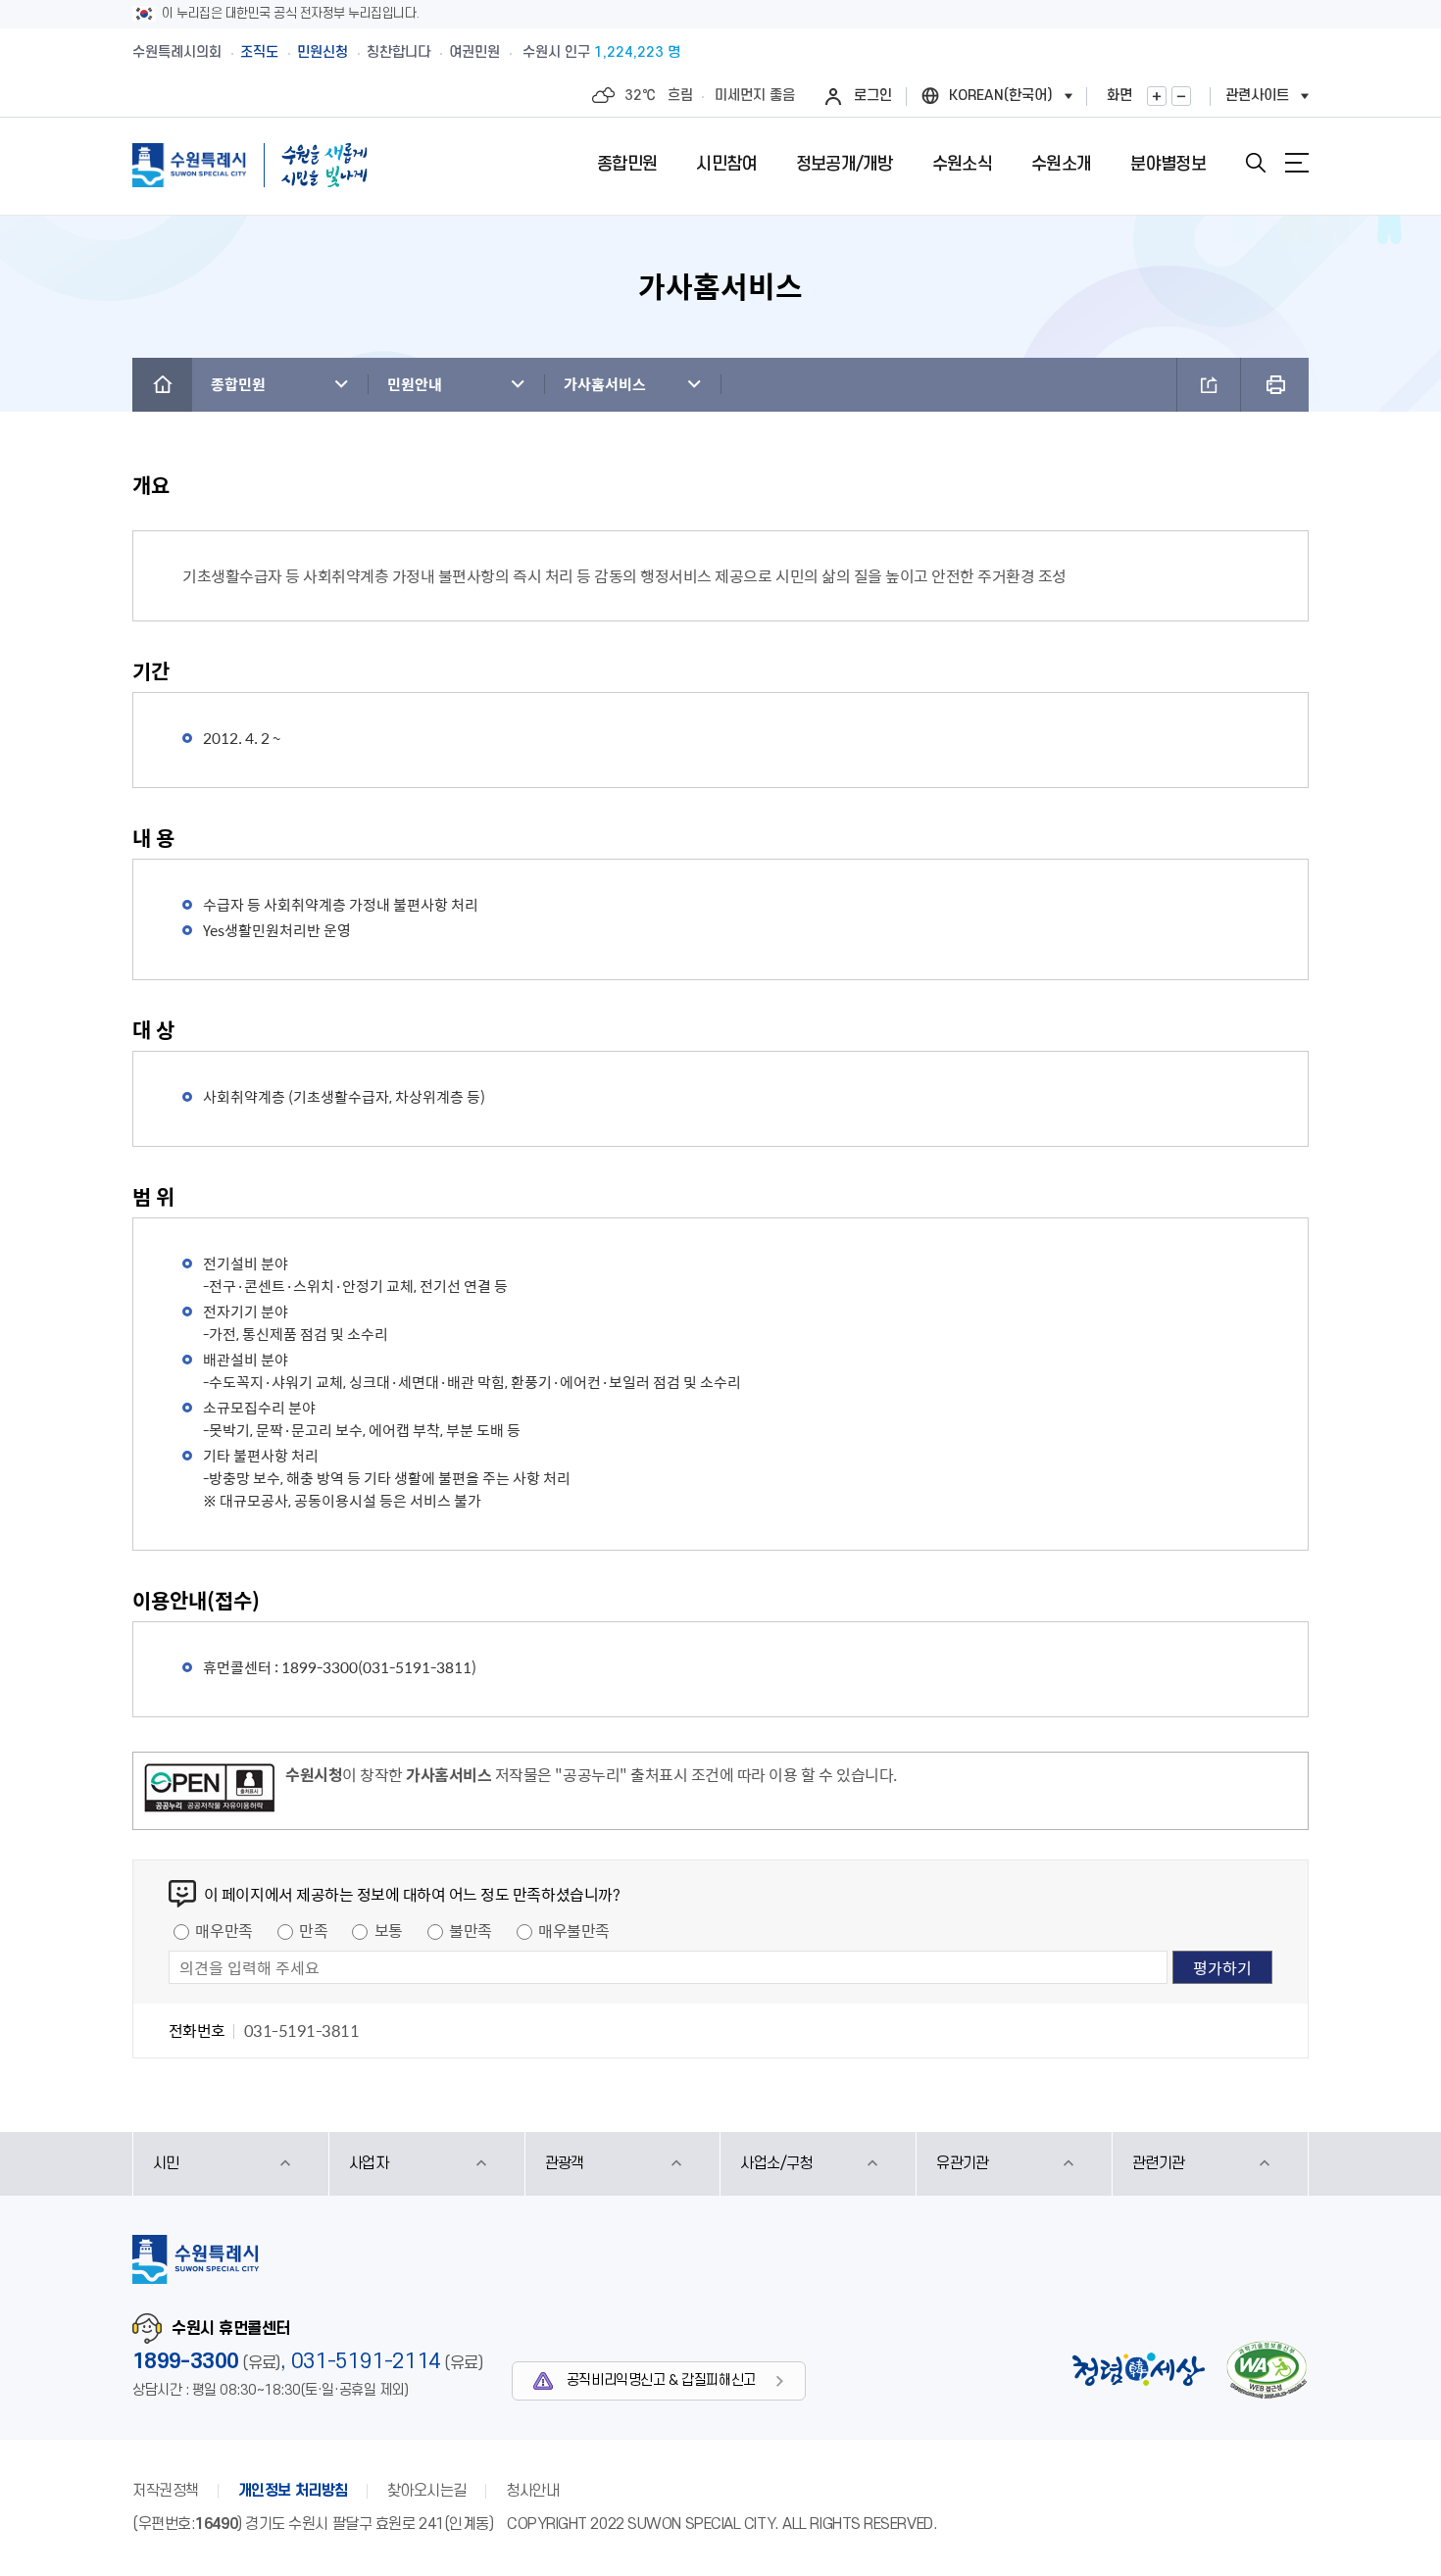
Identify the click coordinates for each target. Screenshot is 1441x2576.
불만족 (471, 1930)
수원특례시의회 (177, 52)
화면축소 (1181, 96)
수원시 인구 (601, 52)
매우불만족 (574, 1930)
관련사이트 (1257, 96)
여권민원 (474, 52)
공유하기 (1209, 385)
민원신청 (323, 52)
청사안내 (532, 2491)
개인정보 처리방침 (293, 2491)
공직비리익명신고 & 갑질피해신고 (661, 2380)
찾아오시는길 (427, 2491)
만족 (313, 1930)
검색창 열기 (1256, 163)
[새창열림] (209, 1791)
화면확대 (1157, 96)
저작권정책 (166, 2491)
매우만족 (224, 1930)
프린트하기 (1275, 385)
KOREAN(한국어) (1001, 96)
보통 (389, 1930)
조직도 (259, 52)
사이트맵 (1297, 163)
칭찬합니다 (398, 52)
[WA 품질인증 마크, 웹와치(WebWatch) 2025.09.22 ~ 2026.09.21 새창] (1267, 2370)
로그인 (873, 96)
